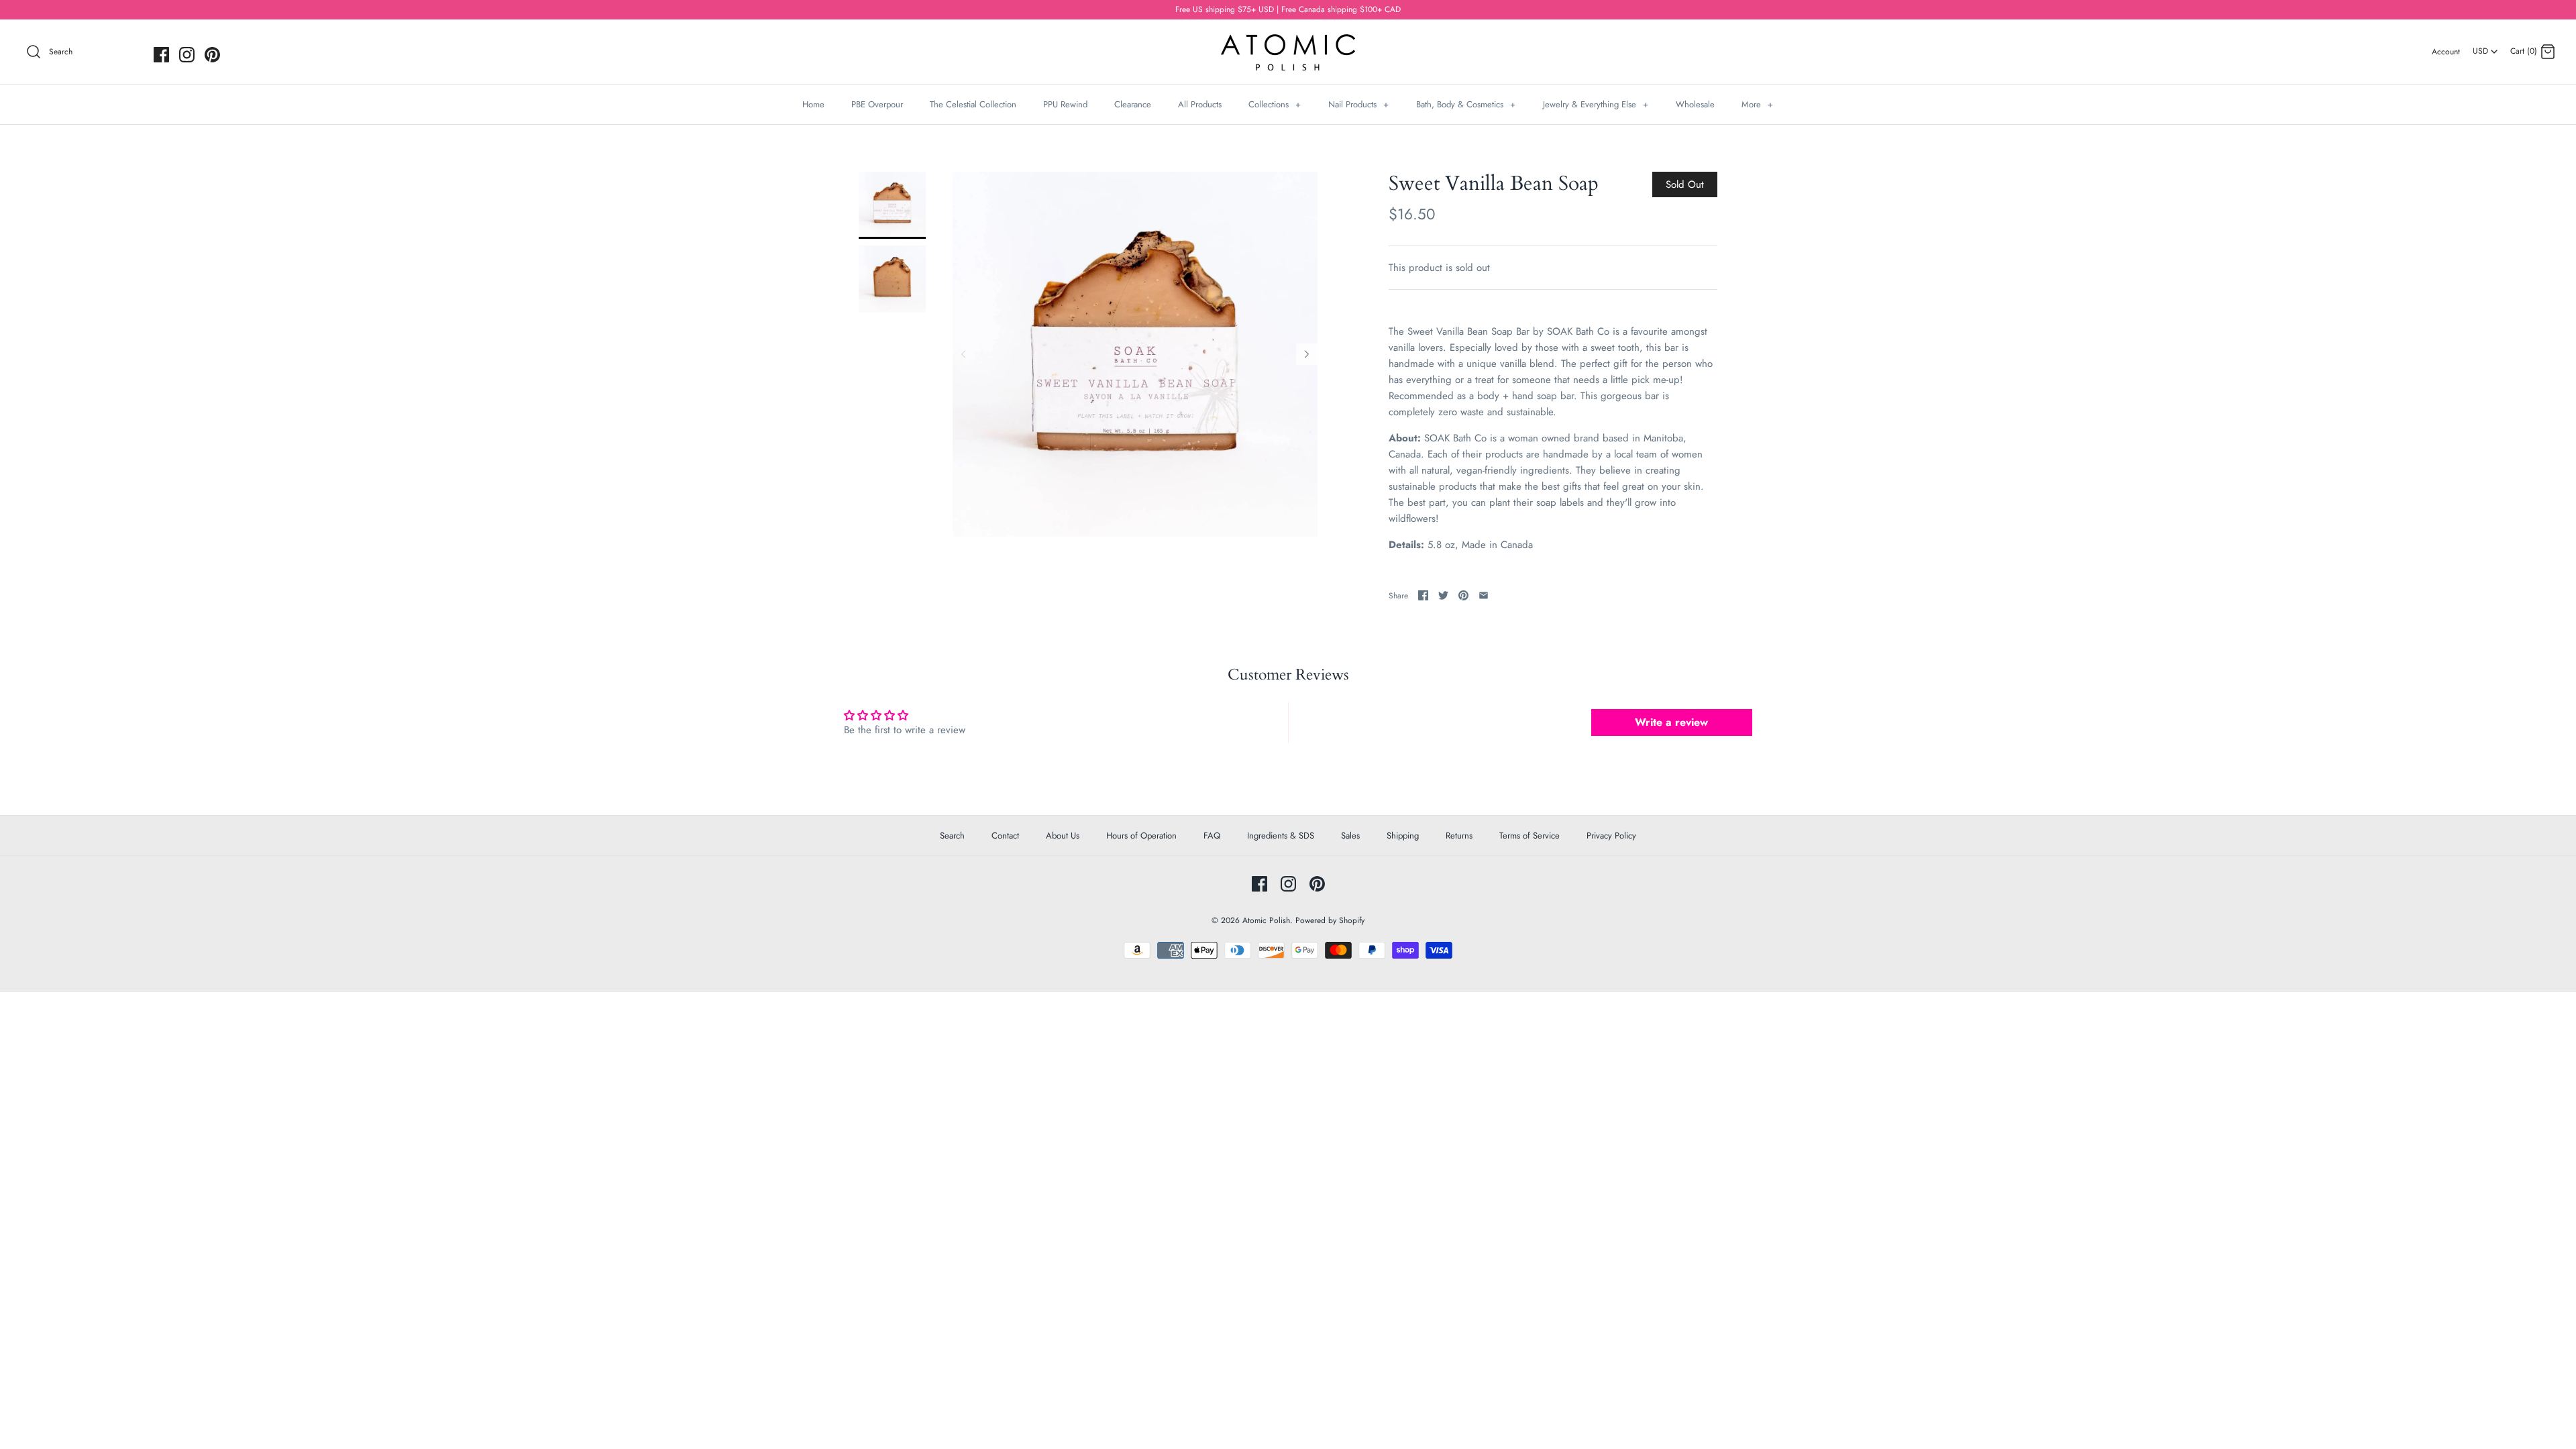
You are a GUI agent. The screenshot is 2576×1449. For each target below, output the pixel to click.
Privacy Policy (1611, 836)
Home (813, 104)
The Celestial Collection (973, 104)
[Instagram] (187, 55)
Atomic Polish (1266, 920)
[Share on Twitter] (1443, 595)
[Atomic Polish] (1288, 41)
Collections (1275, 104)
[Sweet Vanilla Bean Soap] (892, 205)
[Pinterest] (212, 55)
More (1757, 104)
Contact (1005, 836)
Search (952, 836)
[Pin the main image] (1463, 595)
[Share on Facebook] (1423, 595)
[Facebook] (161, 55)
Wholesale (1695, 104)
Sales (1350, 836)
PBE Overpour (877, 104)
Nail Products (1358, 104)
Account (2446, 52)
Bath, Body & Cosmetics (1466, 104)
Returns (1459, 836)
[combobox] (2485, 46)
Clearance (1133, 104)
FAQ (1212, 836)
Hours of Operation (1141, 836)
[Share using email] (1484, 595)
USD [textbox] (2486, 47)
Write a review (1671, 722)
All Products (1200, 104)
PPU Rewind (1065, 104)
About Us (1063, 836)
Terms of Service (1529, 836)
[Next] (1307, 354)
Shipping (1403, 836)
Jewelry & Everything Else (1596, 104)
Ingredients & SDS (1281, 836)
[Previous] (963, 354)
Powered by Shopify (1330, 920)
